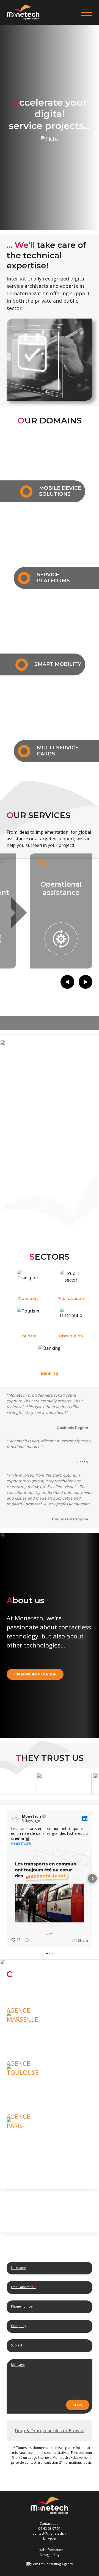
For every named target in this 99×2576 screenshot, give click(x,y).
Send (78, 2405)
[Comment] (25, 1940)
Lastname (19, 2268)
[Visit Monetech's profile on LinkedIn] (15, 1818)
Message (18, 2365)
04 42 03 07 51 (50, 2528)
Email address (23, 2287)
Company (19, 2326)
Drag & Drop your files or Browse (50, 2431)
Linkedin (50, 2538)
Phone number (23, 2306)
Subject (17, 2345)
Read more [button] (21, 1843)
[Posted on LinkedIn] (85, 1818)
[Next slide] (86, 982)
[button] (7, 1878)
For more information (35, 1674)
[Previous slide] (67, 982)
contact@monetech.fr (50, 2533)
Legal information (50, 2550)
